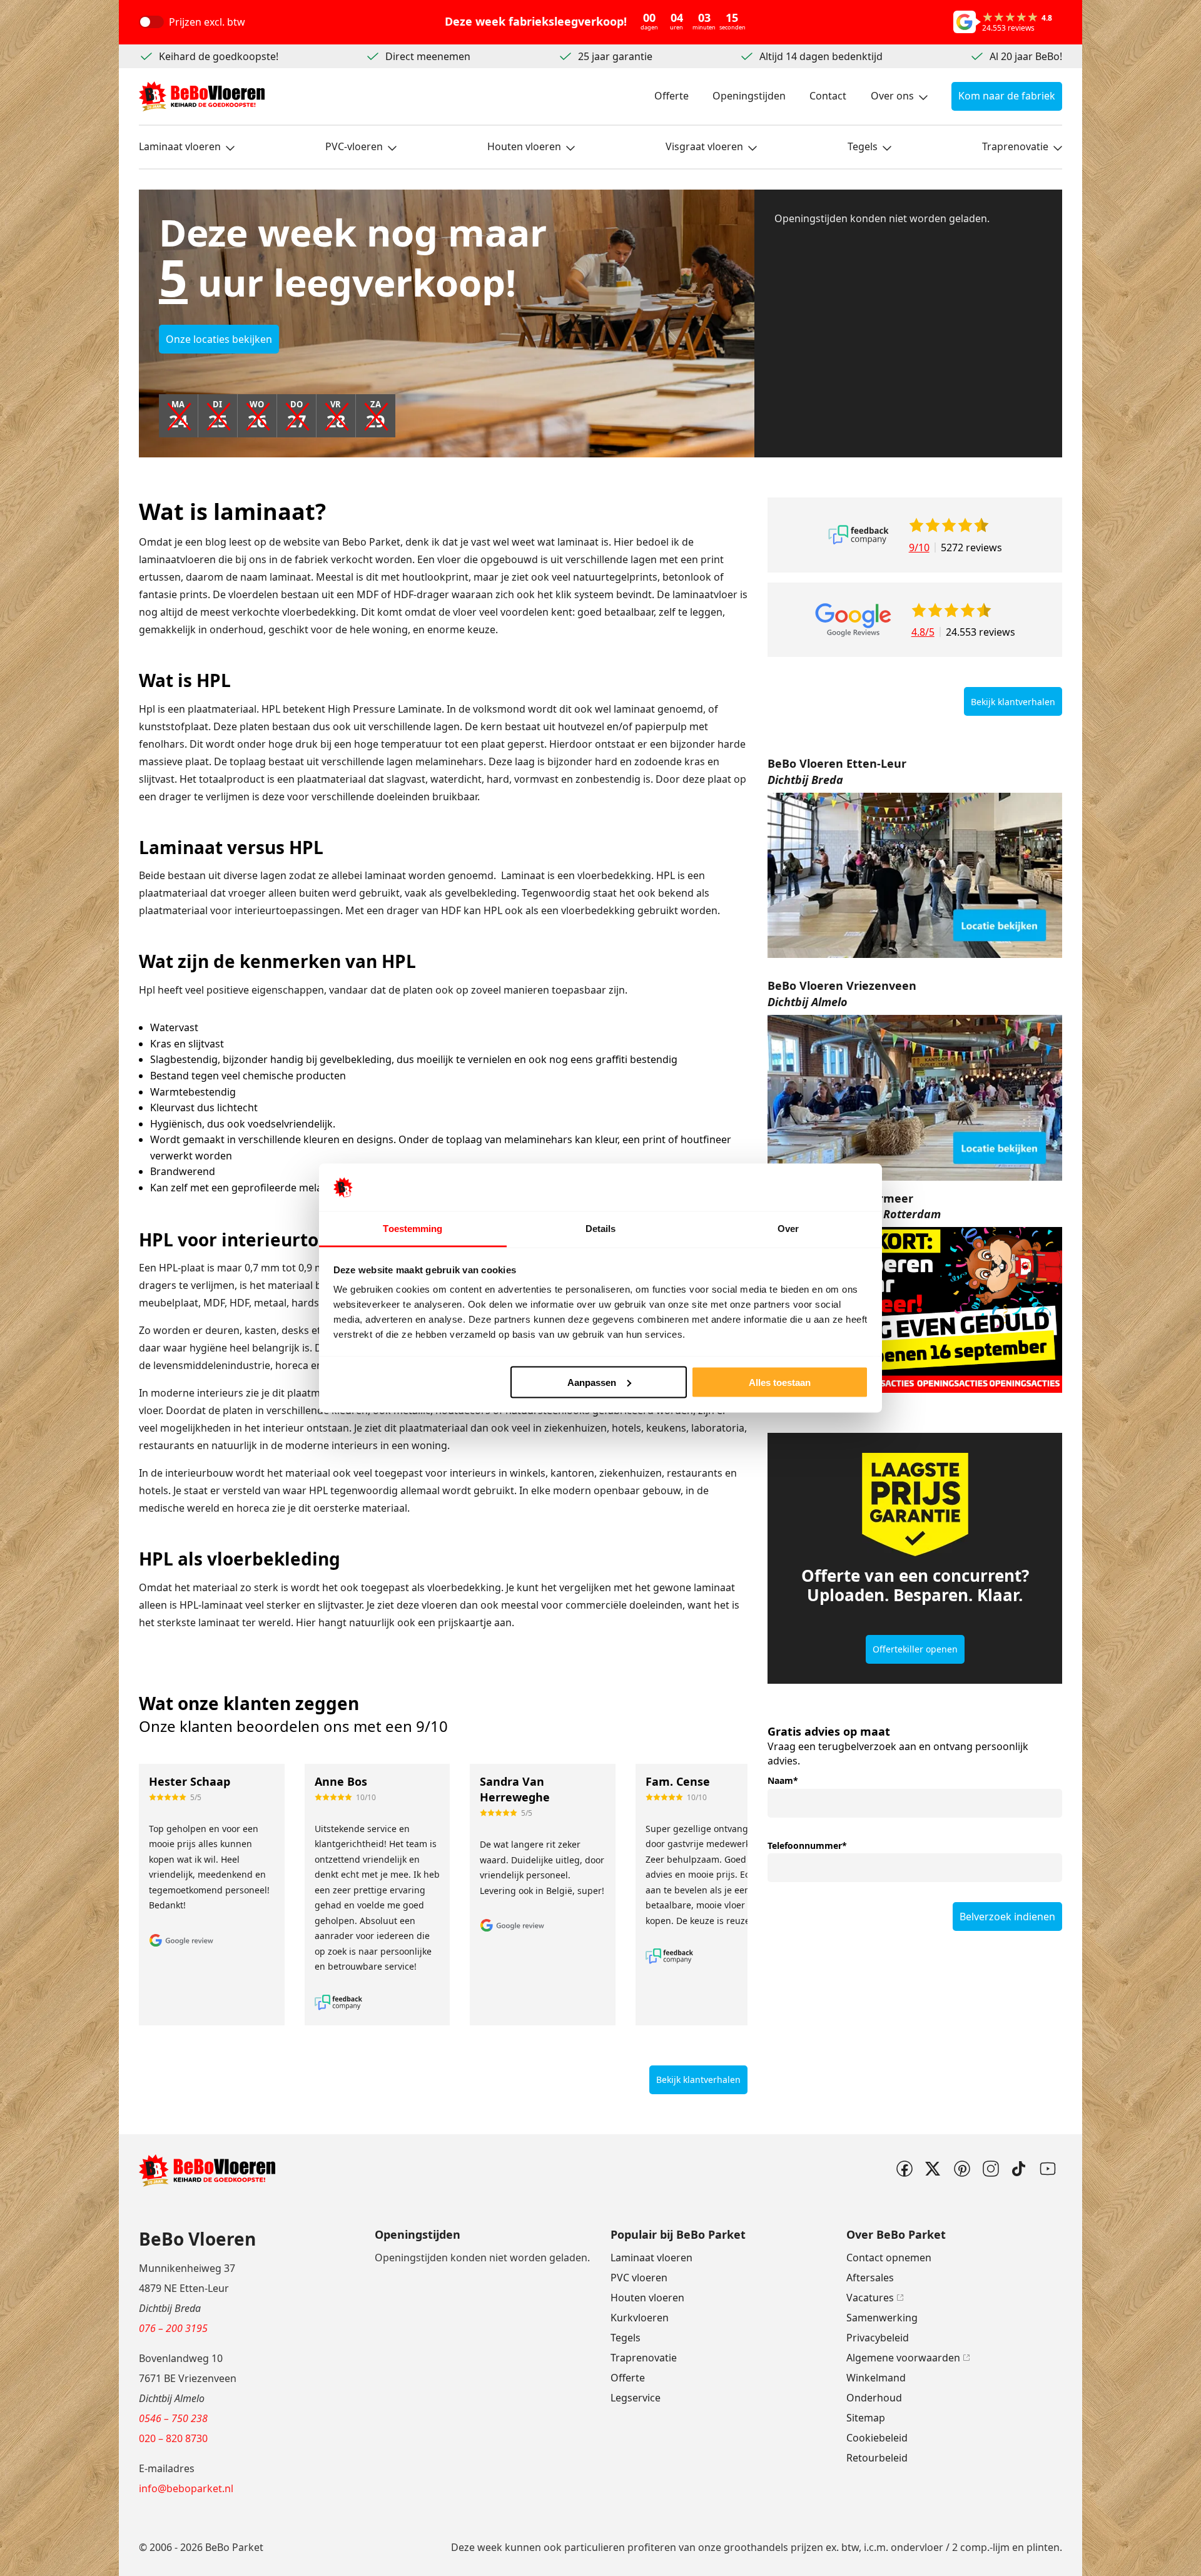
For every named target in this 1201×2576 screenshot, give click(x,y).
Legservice (636, 2398)
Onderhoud (874, 2398)
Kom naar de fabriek (1007, 96)
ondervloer (917, 2547)
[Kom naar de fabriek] (915, 876)
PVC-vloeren (354, 146)
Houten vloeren (524, 146)
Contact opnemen (889, 2258)
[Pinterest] (961, 2169)
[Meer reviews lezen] (859, 535)
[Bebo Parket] (202, 96)
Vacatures (870, 2298)
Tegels (863, 146)
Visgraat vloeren (704, 146)
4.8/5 (923, 632)
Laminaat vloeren (180, 146)
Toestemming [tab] (413, 1229)
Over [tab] (788, 1229)
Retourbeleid (877, 2458)
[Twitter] (933, 2169)
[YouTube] (1048, 2169)
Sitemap (866, 2418)
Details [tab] (601, 1229)
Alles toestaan (780, 1382)
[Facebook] (904, 2169)
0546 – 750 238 (173, 2418)
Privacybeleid (878, 2338)
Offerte (671, 96)
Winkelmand (876, 2378)
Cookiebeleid (877, 2438)
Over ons (892, 96)
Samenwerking (882, 2318)
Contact (828, 96)
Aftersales (870, 2278)
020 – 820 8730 (173, 2438)
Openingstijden (749, 96)
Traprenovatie (1015, 146)
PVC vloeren (639, 2278)
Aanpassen (592, 1382)
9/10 (919, 547)
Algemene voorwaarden (903, 2358)
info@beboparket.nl (186, 2488)
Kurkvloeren (640, 2318)
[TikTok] (1019, 2169)
